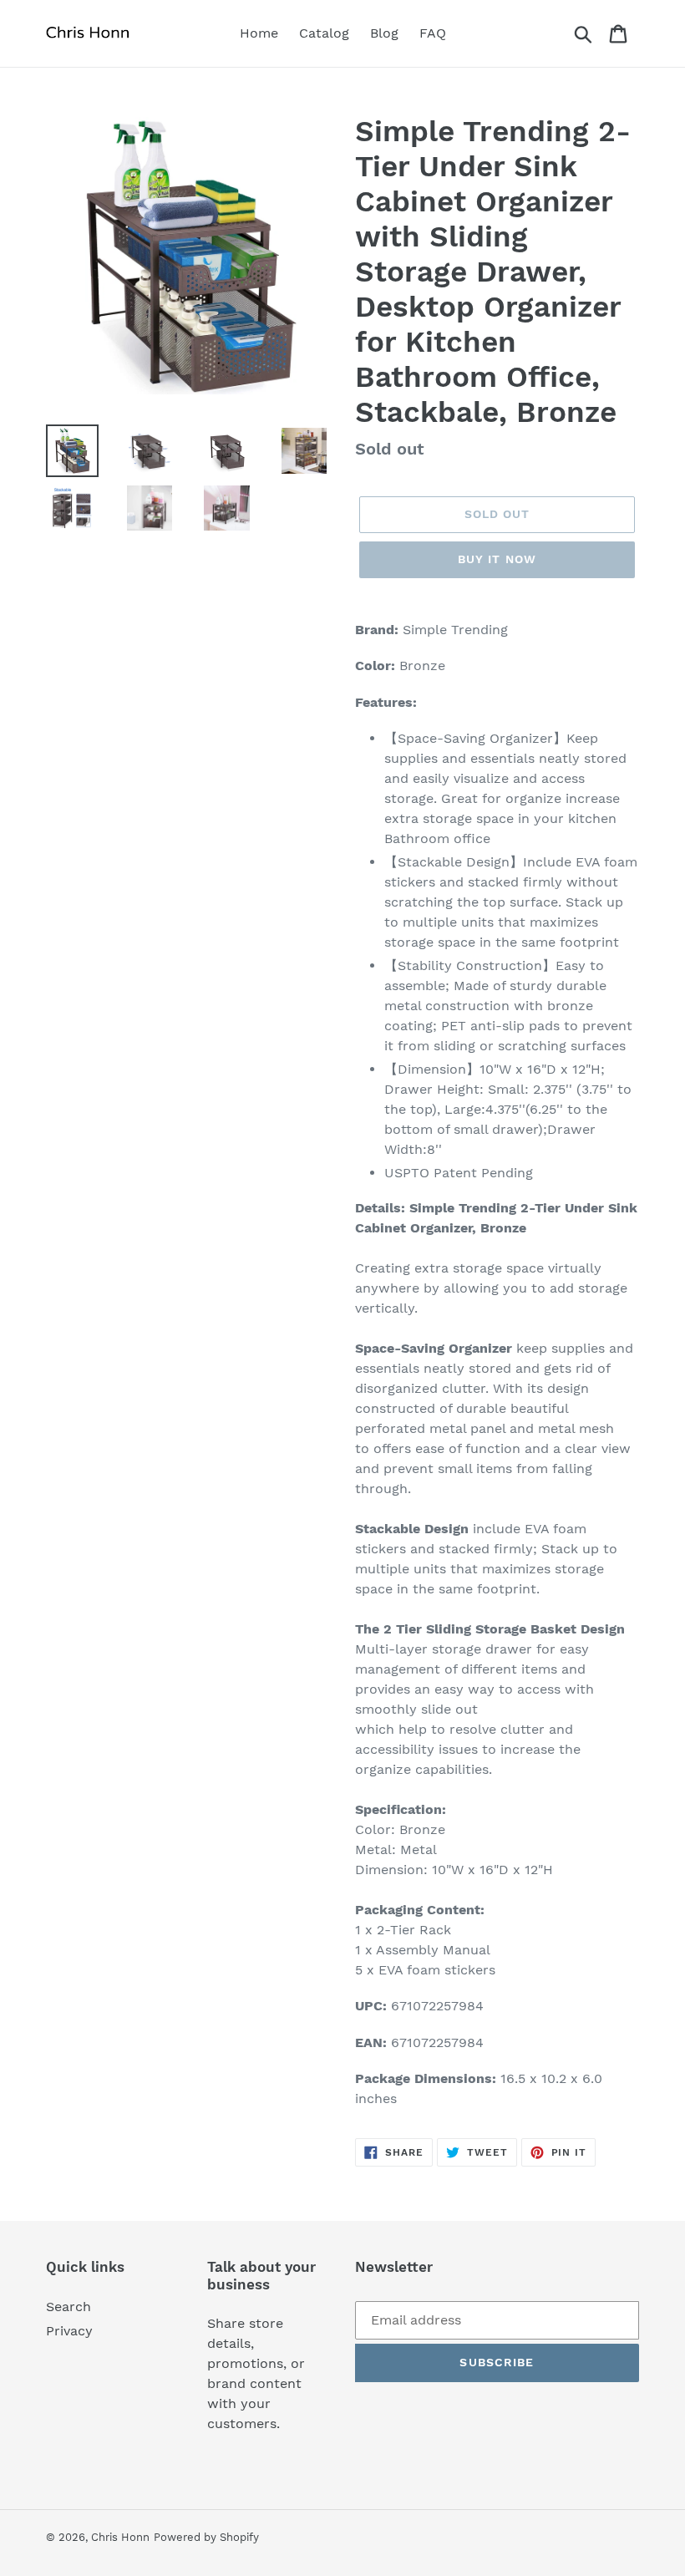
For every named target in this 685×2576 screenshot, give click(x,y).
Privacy (69, 2331)
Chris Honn (120, 2537)
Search (68, 2307)
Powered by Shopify (206, 2537)
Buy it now (497, 559)
